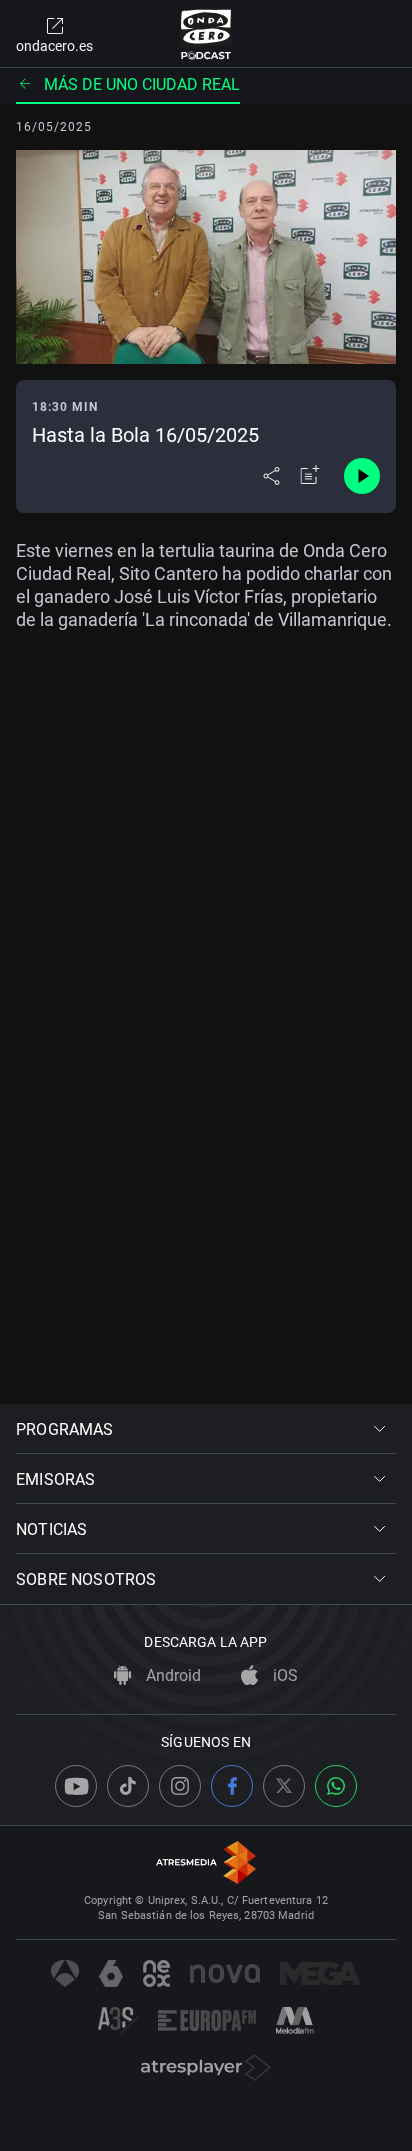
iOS (283, 1675)
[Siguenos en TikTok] (128, 1786)
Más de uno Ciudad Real (142, 84)
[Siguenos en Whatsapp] (336, 1786)
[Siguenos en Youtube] (76, 1786)
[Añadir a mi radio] (310, 476)
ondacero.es (54, 46)
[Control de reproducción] (362, 476)
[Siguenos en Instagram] (180, 1786)
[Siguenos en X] (284, 1786)
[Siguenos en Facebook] (232, 1786)
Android (171, 1675)
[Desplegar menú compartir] (271, 476)
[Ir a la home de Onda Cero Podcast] (206, 34)
